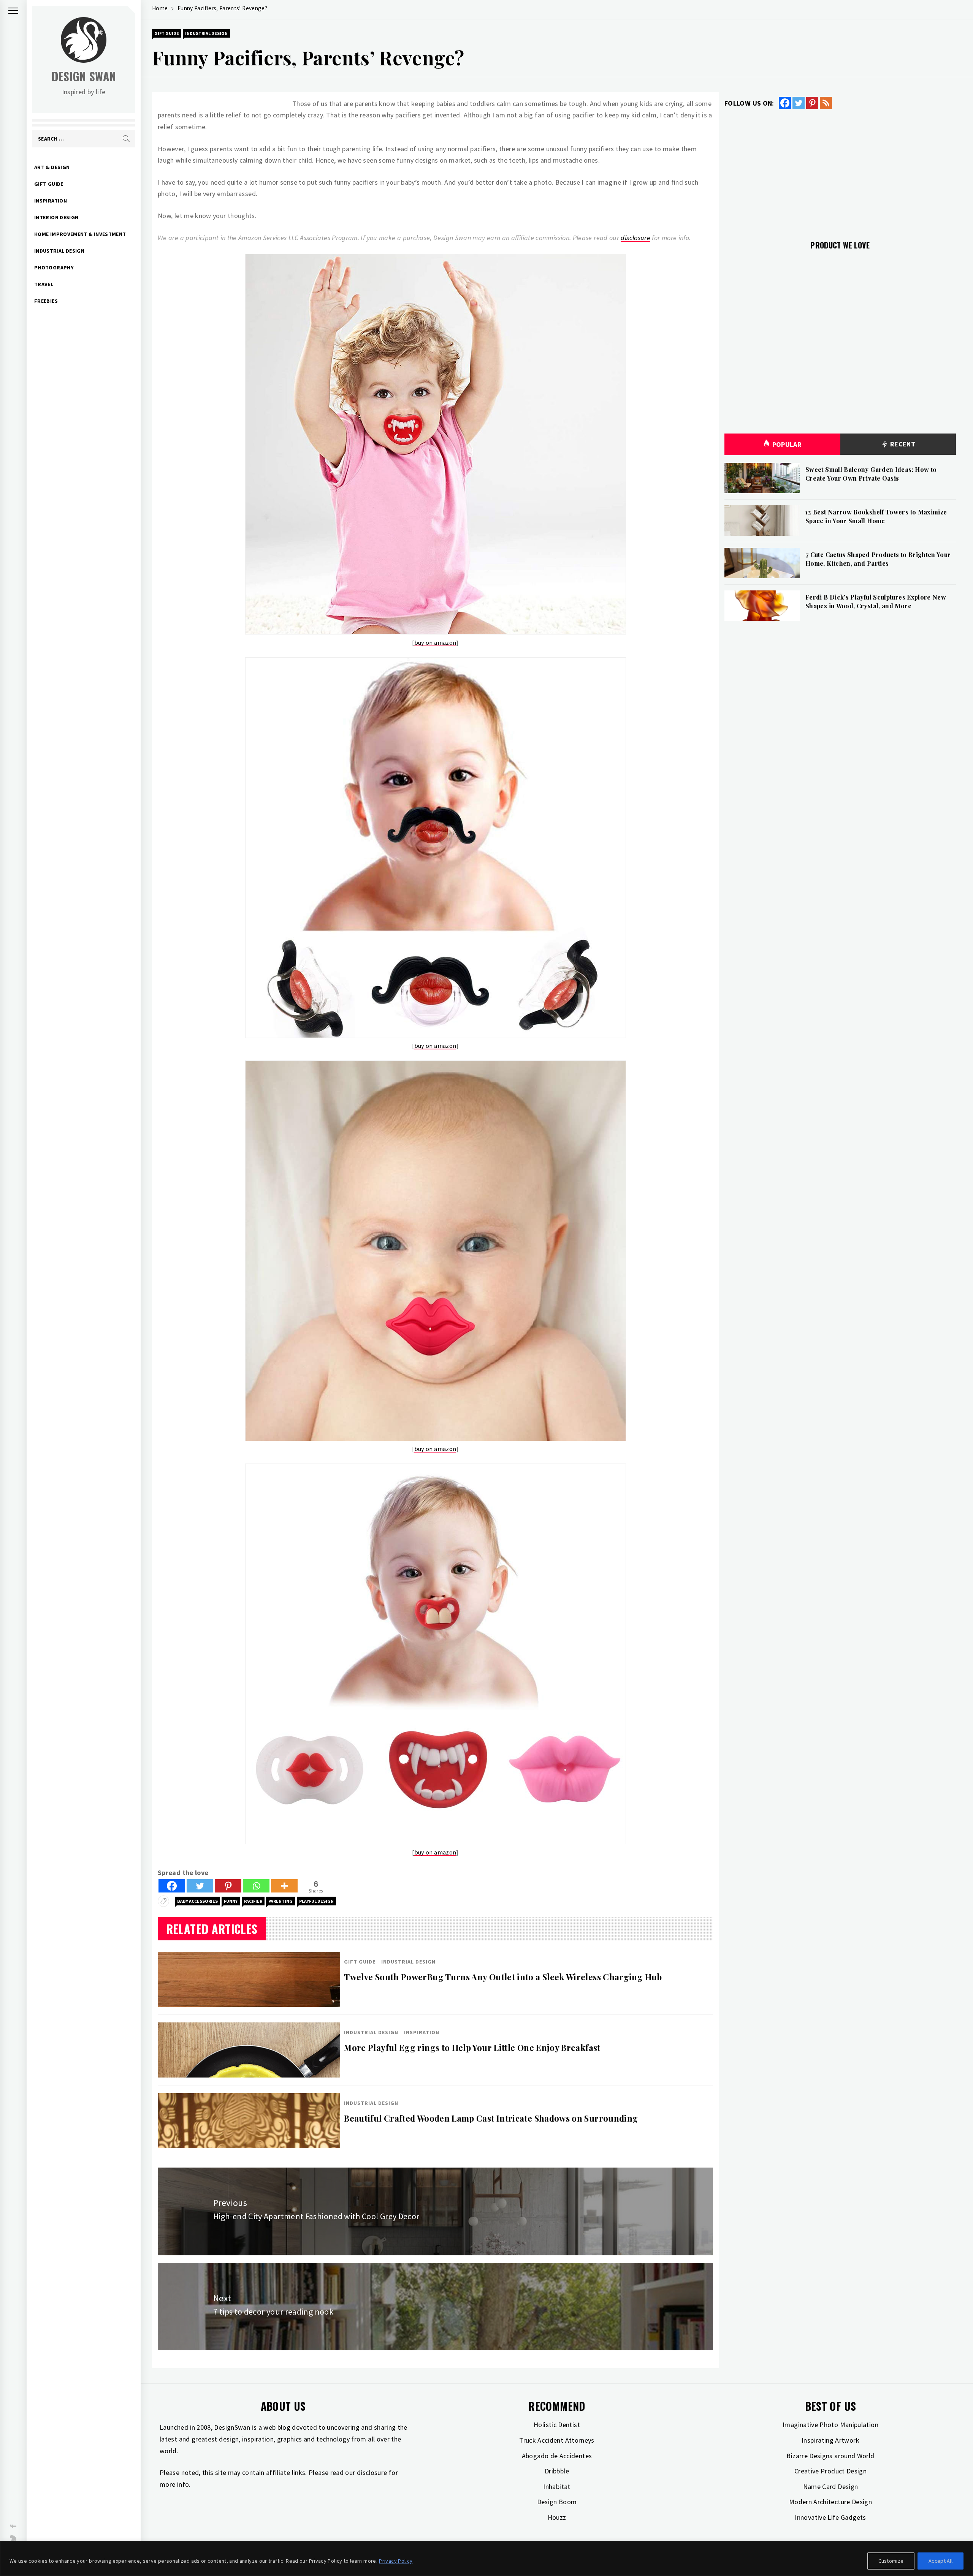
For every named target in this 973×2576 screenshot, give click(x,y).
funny (231, 1901)
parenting (280, 1901)
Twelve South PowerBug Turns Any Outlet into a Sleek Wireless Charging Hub (503, 1977)
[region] (486, 2559)
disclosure (635, 238)
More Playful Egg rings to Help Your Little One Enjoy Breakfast (472, 2048)
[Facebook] (172, 1886)
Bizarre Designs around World (830, 2456)
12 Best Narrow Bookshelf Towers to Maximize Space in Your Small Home (876, 516)
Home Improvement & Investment (80, 234)
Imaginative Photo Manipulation (830, 2425)
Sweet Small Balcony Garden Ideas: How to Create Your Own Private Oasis (871, 474)
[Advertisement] (840, 170)
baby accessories (197, 1901)
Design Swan (84, 76)
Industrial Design (59, 251)
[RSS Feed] (826, 103)
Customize (891, 2561)
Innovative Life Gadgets (830, 2517)
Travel (44, 284)
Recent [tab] (902, 444)
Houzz (557, 2517)
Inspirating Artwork (830, 2440)
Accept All (941, 2561)
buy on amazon (435, 642)
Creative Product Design (830, 2471)
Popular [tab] (787, 444)
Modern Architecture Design (830, 2502)
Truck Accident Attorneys (557, 2440)
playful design (316, 1901)
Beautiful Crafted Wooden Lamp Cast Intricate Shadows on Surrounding (491, 2118)
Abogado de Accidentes (557, 2456)
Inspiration (51, 201)
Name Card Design (831, 2487)
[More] (284, 1886)
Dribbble (557, 2471)
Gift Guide (49, 184)
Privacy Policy (396, 2561)
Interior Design (56, 217)
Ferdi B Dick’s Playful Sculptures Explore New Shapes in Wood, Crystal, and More (876, 601)
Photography (54, 267)
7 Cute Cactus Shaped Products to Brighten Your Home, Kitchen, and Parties (878, 559)
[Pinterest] (228, 1886)
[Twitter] (200, 1886)
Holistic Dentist (557, 2425)
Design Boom (557, 2502)
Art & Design (52, 167)
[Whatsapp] (256, 1886)
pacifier (253, 1901)
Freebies (46, 301)
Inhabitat (557, 2487)
